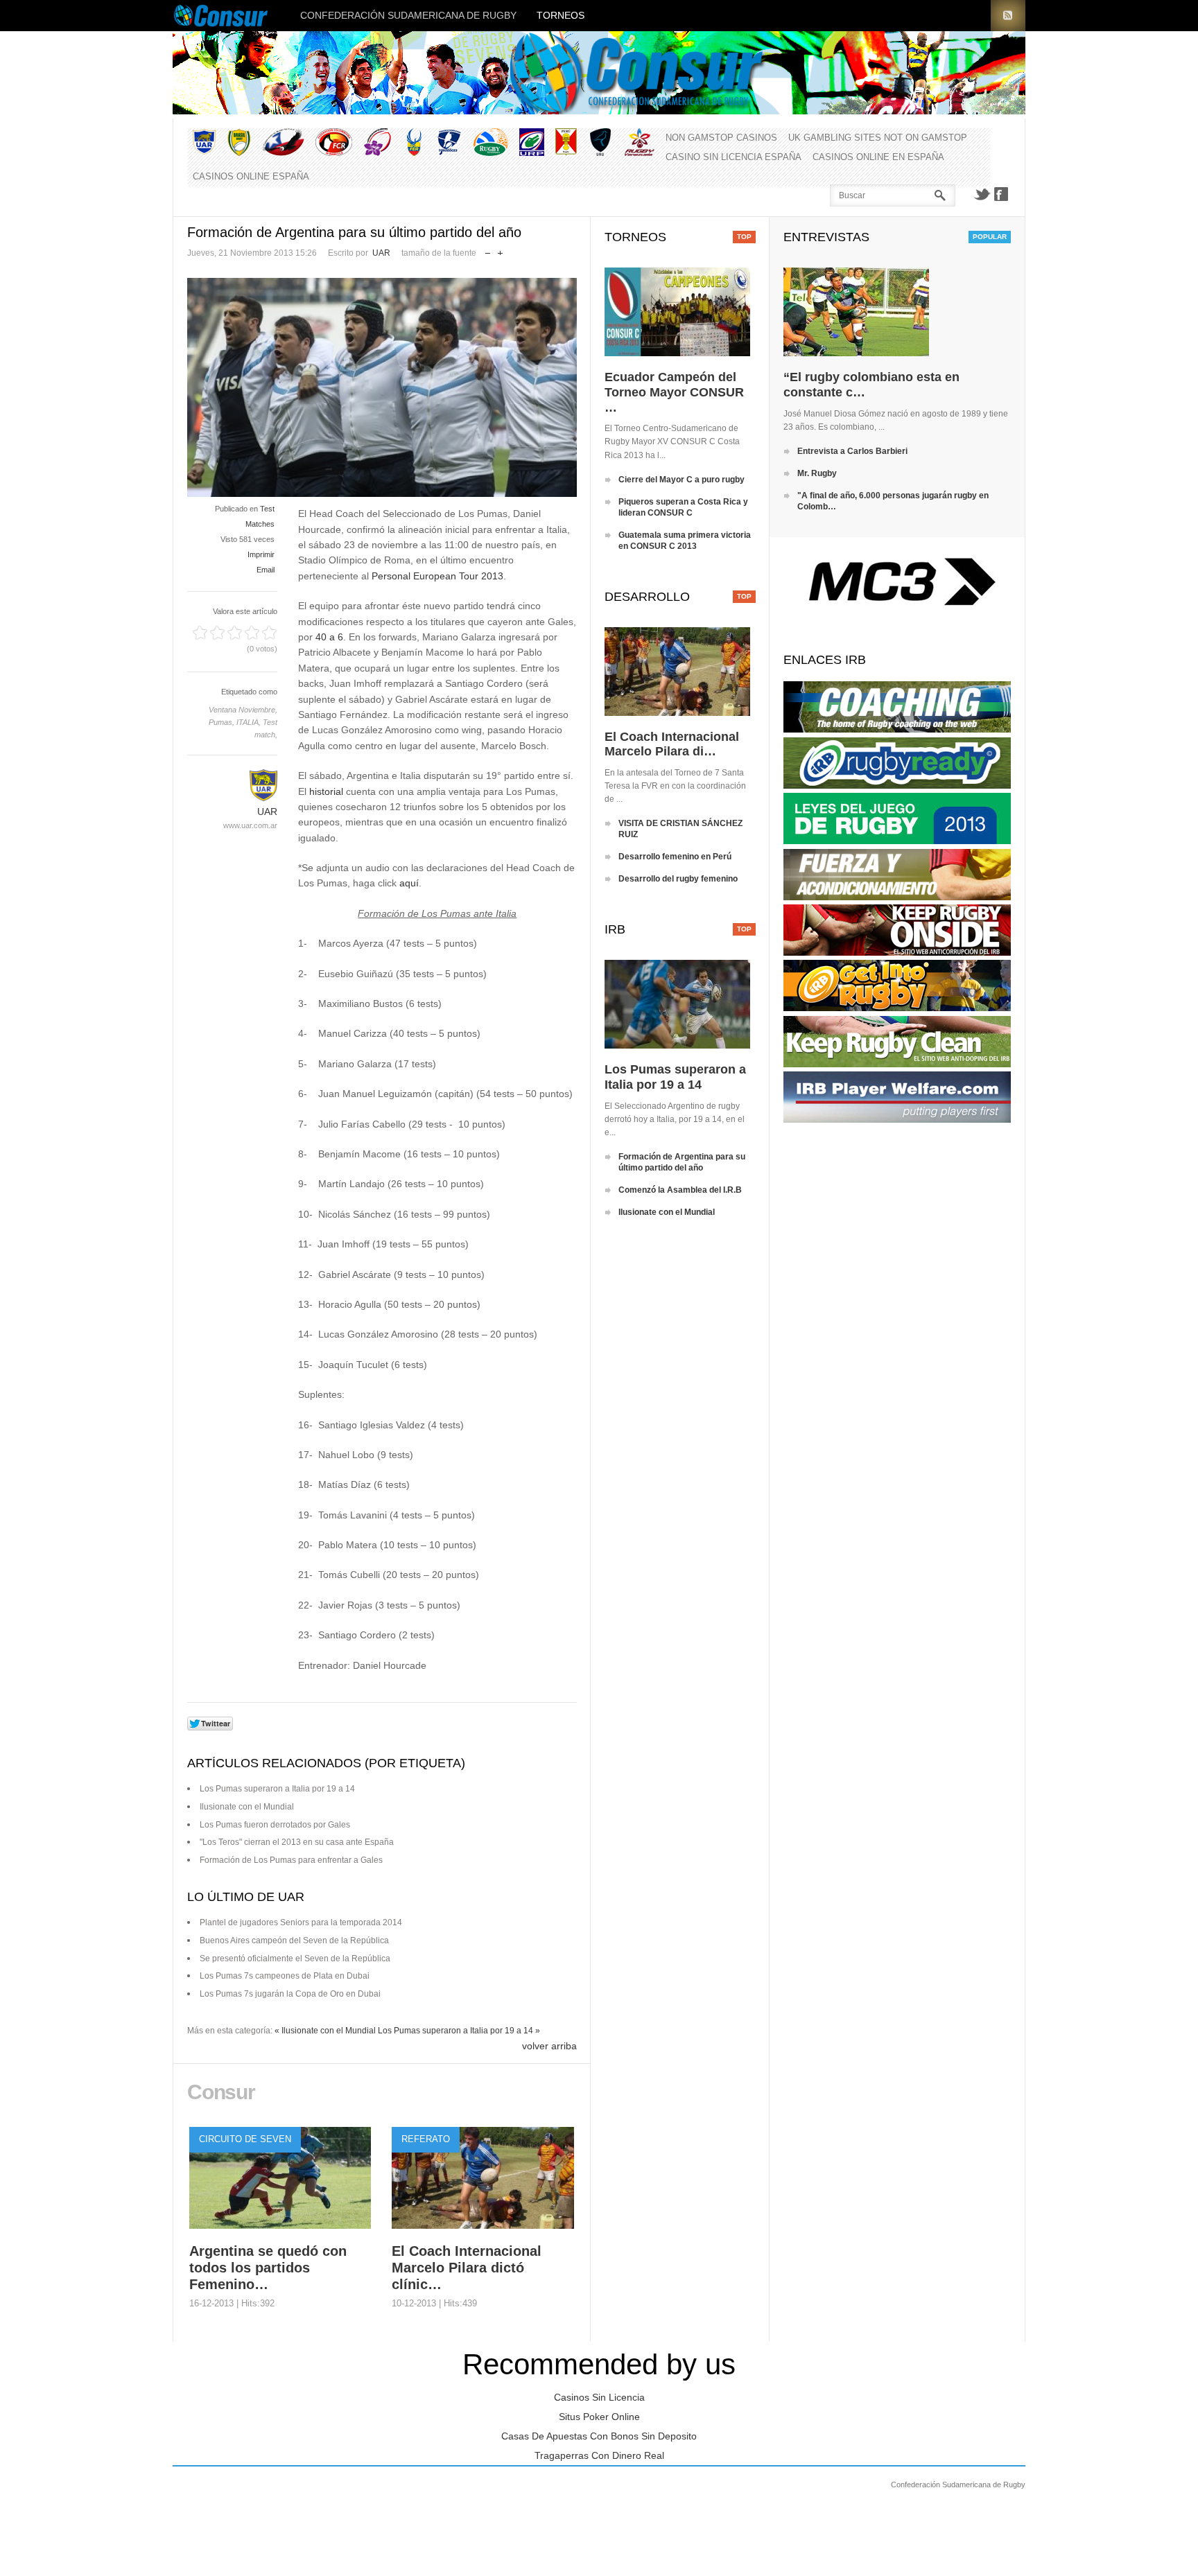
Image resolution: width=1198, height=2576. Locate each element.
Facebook (1001, 194)
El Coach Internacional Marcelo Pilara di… (672, 744)
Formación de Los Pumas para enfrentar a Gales (291, 1860)
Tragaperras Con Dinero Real (599, 2455)
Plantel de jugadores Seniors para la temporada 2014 (301, 1922)
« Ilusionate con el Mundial (325, 2031)
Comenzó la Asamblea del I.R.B (680, 1190)
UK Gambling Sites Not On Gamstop (878, 138)
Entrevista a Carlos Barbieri (852, 451)
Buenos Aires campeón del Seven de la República (294, 1940)
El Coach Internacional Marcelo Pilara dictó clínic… (467, 2268)
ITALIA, (250, 722)
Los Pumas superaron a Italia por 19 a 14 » (459, 2031)
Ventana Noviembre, (243, 710)
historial (326, 791)
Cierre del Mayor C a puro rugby (682, 480)
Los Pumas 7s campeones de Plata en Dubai (285, 1976)
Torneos (561, 15)
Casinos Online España (251, 176)
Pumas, (223, 722)
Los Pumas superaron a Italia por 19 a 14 (277, 1789)
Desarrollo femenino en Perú (675, 857)
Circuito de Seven (245, 2139)
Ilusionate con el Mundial (247, 1807)
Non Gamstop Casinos (721, 138)
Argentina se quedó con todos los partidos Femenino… (268, 2268)
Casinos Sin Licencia (599, 2397)
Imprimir (261, 554)
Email (266, 570)
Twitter (982, 194)
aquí (409, 883)
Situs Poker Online (599, 2417)
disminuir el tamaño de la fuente (488, 250)
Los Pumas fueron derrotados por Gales (275, 1825)
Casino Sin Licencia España (733, 157)
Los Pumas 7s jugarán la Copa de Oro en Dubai (290, 1994)
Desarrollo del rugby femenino (678, 879)
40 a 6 (329, 637)
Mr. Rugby (817, 473)
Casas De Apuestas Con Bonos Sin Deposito (599, 2436)
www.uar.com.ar (250, 825)
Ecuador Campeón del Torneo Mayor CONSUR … (674, 392)
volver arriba (549, 2046)
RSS (1008, 16)
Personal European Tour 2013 (437, 576)
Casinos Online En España (878, 157)
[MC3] (897, 604)
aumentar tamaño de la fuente (500, 250)
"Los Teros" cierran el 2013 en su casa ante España (297, 1842)
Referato (426, 2139)
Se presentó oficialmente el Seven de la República (295, 1959)
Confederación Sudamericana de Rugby (408, 15)
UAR (381, 253)
